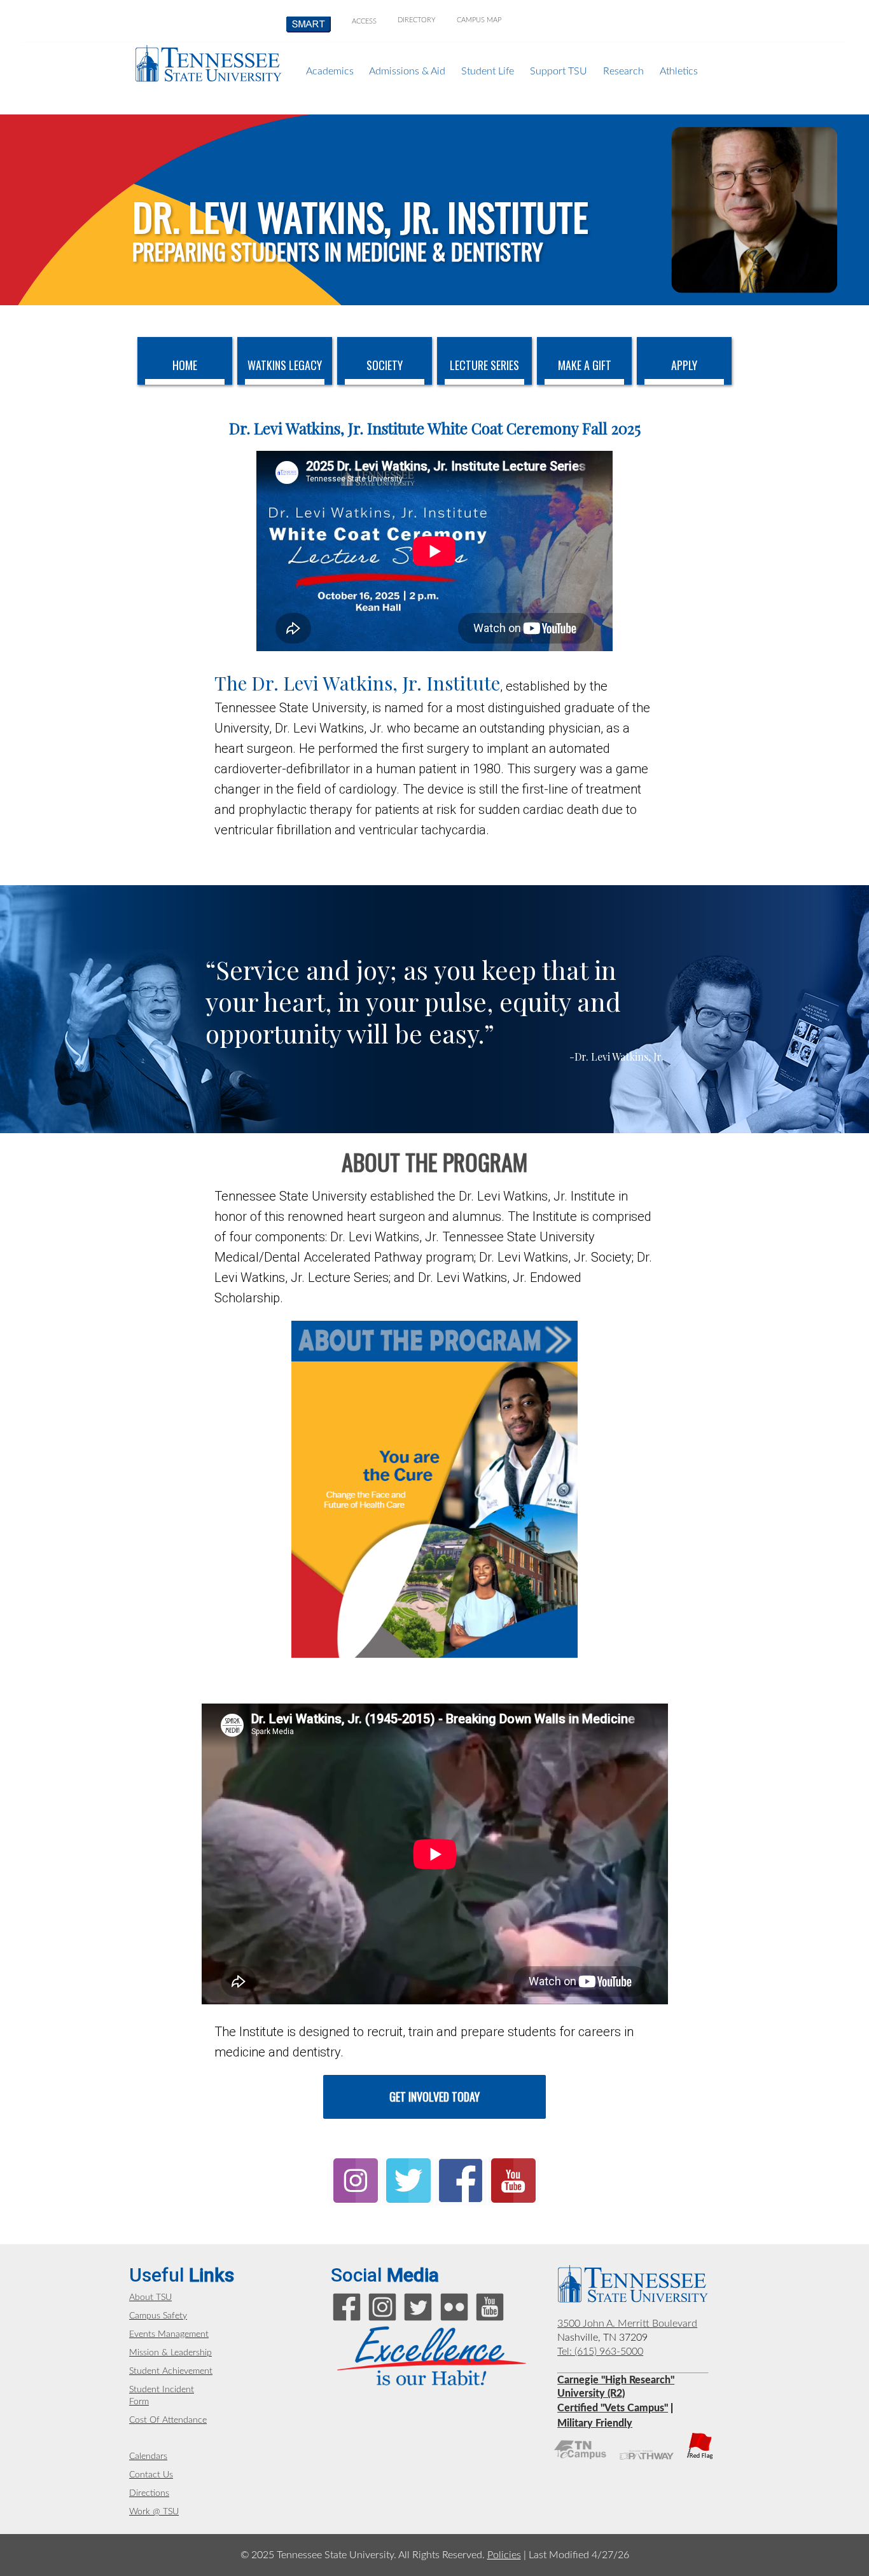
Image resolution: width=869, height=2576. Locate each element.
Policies (504, 2555)
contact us (151, 2475)
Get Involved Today (434, 2097)
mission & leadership (170, 2353)
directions (149, 2493)
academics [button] (330, 71)
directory (417, 20)
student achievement (171, 2371)
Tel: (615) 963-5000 (600, 2352)
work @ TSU (154, 2512)
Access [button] (364, 21)
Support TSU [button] (559, 71)
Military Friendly (595, 2423)
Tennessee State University (208, 63)
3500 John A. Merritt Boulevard (627, 2324)
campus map (479, 20)
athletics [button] (679, 71)
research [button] (623, 71)
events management (169, 2334)
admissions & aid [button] (407, 71)
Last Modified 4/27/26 (579, 2555)
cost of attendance (168, 2420)
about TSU (150, 2297)
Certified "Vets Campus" (613, 2408)
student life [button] (488, 71)
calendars (148, 2456)
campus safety (158, 2316)
